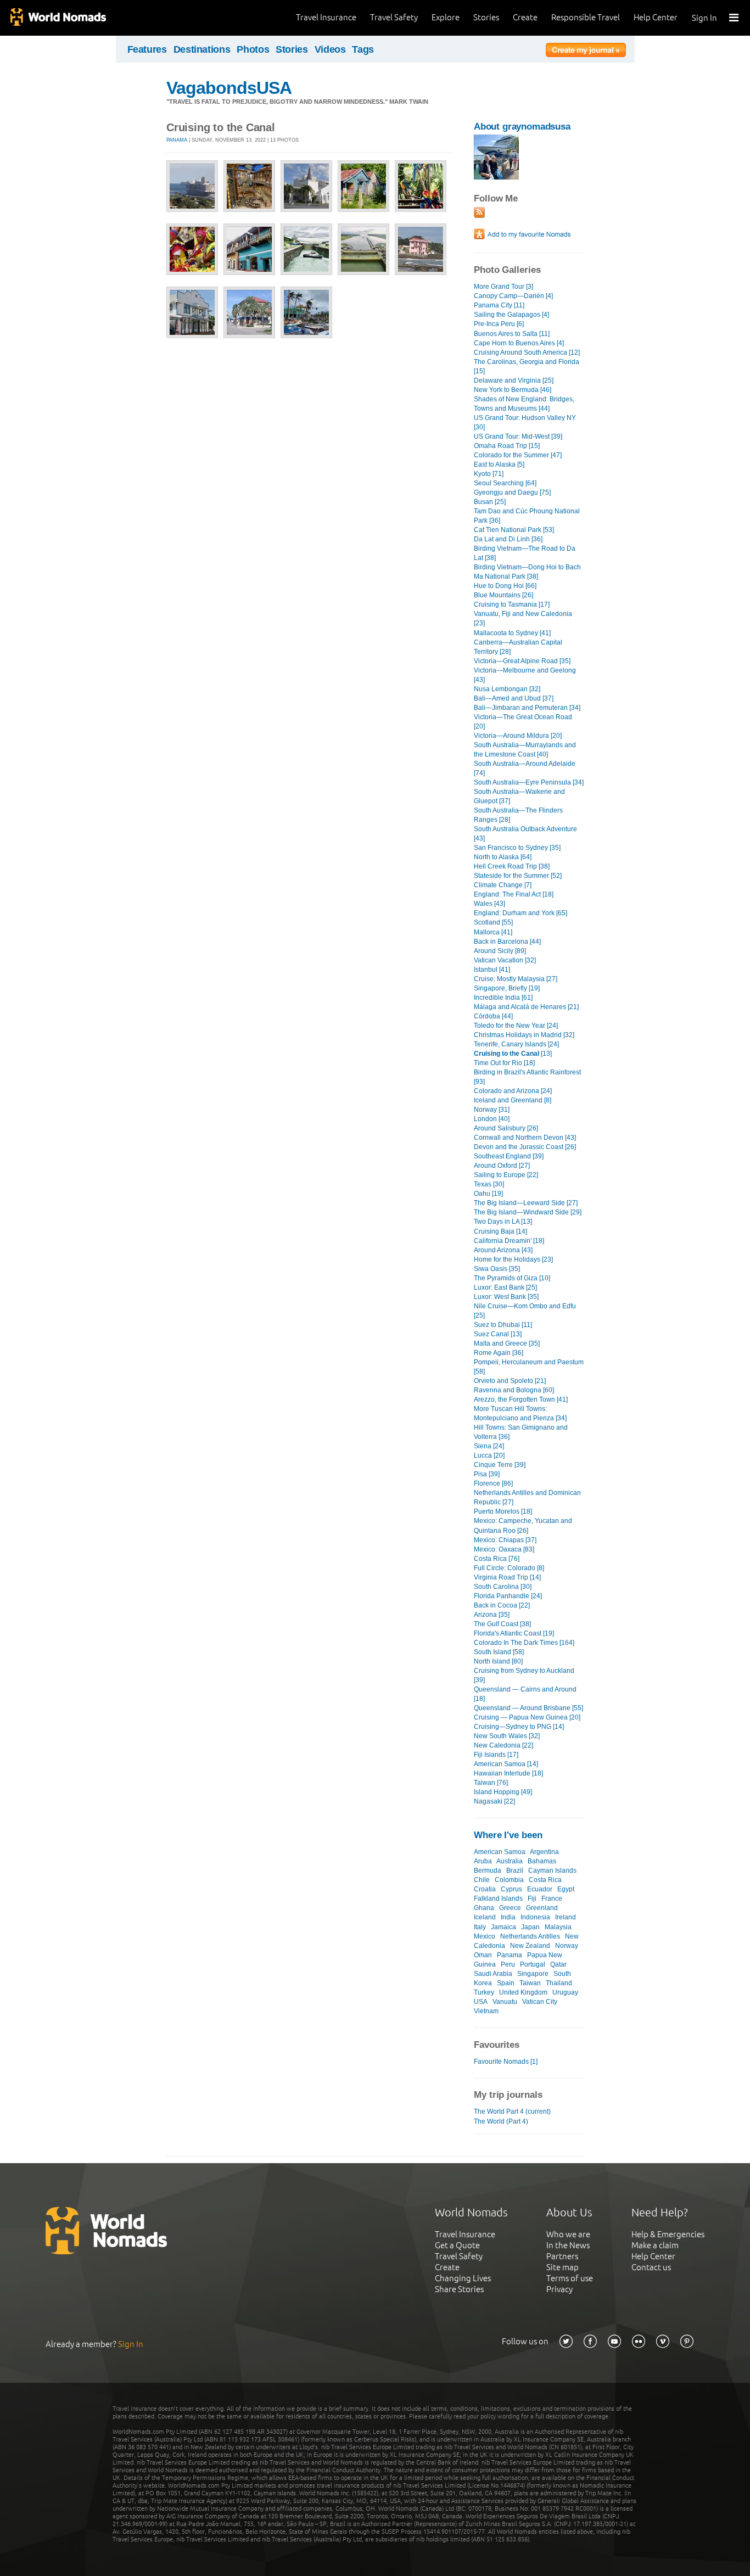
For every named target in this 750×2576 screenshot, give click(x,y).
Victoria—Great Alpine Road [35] (522, 661)
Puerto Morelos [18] (503, 1511)
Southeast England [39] (509, 1156)
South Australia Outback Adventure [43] (525, 834)
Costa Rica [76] (497, 1559)
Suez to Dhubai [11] (503, 1325)
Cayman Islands (552, 1871)
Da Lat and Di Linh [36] (508, 539)
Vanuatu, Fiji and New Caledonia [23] (523, 618)
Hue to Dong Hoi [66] (505, 586)
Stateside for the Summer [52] (518, 876)
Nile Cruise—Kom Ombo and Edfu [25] (525, 1311)
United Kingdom (523, 1992)
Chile (482, 1880)
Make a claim (655, 2245)
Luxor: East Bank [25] (505, 1287)
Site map (562, 2267)
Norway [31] (492, 1110)
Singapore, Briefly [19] (507, 988)
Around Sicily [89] (500, 951)
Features (147, 49)
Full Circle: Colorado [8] (509, 1568)
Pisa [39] (487, 1474)
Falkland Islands (498, 1899)
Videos (330, 49)
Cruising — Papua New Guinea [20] (527, 1717)
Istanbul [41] (492, 970)
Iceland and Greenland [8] (513, 1100)
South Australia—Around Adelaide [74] (525, 768)
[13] (513, 1054)
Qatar (558, 1964)
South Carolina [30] (503, 1587)
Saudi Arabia (493, 1974)
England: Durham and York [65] (520, 913)
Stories (486, 17)
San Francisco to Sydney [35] (517, 848)
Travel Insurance (326, 17)
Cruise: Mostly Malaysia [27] (516, 979)
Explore (446, 17)
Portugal (533, 1964)
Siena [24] (489, 1446)
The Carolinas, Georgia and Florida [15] (527, 366)
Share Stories (459, 2289)
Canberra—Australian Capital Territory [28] (518, 647)
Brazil (515, 1871)
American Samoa (500, 1852)
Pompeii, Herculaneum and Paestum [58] (529, 1367)
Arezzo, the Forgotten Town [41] (521, 1399)
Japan (530, 1927)
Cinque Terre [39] (500, 1465)
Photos (253, 49)
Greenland (542, 1908)
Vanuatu (505, 2002)
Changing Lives (463, 2278)
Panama (177, 140)
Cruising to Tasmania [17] (512, 604)
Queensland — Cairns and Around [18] (525, 1694)
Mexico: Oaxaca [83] (504, 1549)
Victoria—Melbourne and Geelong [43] (525, 675)
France (552, 1899)
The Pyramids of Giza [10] (512, 1278)
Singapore (533, 1974)
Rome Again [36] (499, 1353)
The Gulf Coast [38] (502, 1624)
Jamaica (503, 1927)
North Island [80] (498, 1661)
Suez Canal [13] (498, 1334)
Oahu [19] (488, 1194)
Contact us (651, 2267)
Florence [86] (493, 1483)
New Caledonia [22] (503, 1745)
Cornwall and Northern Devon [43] (525, 1138)
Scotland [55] (493, 922)
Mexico (485, 1936)
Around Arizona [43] (503, 1250)
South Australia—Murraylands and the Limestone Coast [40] (525, 750)
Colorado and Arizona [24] (513, 1091)
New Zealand (530, 1946)
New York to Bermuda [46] (513, 390)
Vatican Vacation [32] (505, 960)
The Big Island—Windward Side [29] (528, 1212)
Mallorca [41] (493, 932)
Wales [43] (489, 904)
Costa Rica (545, 1880)
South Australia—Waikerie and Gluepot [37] (519, 796)
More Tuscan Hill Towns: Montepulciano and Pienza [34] (520, 1413)
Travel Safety (394, 17)
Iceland (485, 1917)
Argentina (544, 1852)
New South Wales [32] (507, 1736)
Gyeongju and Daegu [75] (512, 492)
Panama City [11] (499, 305)
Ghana (484, 1908)
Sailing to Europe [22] (506, 1175)
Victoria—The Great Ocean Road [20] (523, 722)
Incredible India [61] (503, 998)
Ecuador (540, 1889)
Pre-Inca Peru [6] (499, 324)
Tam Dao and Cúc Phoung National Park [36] (527, 516)
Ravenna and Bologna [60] (514, 1390)
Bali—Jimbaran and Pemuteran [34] (527, 708)
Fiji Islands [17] (496, 1755)
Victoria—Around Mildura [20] (518, 736)
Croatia (485, 1889)
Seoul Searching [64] (505, 483)
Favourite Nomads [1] (506, 2062)
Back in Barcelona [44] (507, 942)
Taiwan (530, 1983)
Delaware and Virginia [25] (514, 380)
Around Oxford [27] (502, 1166)
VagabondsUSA (229, 88)
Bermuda (488, 1871)
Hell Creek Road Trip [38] (512, 866)
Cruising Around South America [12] (527, 352)
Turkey (484, 1992)
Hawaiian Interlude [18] (508, 1773)
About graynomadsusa (522, 127)
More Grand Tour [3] (503, 287)
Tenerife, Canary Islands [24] (516, 1044)
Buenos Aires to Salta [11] (512, 334)
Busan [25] (490, 502)
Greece (510, 1908)
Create (525, 17)
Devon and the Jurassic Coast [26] (525, 1147)
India (508, 1917)
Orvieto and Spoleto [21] (510, 1381)
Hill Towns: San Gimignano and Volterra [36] (521, 1432)
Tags (363, 49)
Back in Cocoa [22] (502, 1605)
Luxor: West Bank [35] (506, 1297)
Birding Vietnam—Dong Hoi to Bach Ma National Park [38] (527, 572)
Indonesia (535, 1917)
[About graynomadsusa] (496, 177)
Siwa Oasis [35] (497, 1269)
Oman (483, 1955)
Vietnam (486, 2011)
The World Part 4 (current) (512, 2112)
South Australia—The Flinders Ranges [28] (518, 815)
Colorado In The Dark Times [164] (524, 1643)
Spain (506, 1983)
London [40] (492, 1119)
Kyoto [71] (489, 474)
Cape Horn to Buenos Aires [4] (519, 343)
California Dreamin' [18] (509, 1241)
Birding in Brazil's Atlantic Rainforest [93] (527, 1077)
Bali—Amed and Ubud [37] (514, 698)
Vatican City (540, 2002)
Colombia (509, 1880)
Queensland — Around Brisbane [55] (528, 1708)
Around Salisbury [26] (506, 1128)
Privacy (559, 2289)
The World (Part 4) (501, 2121)
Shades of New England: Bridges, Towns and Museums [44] (524, 404)
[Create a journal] (586, 52)
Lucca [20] (489, 1455)
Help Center (656, 17)
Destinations (202, 49)
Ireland (566, 1917)
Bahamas (542, 1861)
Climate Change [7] (503, 885)
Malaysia (558, 1927)
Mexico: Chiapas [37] (505, 1540)
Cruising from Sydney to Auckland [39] (524, 1675)
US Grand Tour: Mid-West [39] (518, 436)
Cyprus (511, 1889)
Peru (508, 1964)
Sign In (704, 18)
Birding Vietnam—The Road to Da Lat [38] (525, 553)
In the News (568, 2245)
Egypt (566, 1889)
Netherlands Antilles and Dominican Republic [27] (527, 1497)
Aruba (483, 1861)
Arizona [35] (492, 1615)
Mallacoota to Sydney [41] (512, 633)
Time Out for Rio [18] (504, 1063)
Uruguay (565, 1992)
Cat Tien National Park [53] (514, 530)
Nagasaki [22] (494, 1801)
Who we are (568, 2234)
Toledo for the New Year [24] (516, 1026)
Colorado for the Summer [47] (518, 455)
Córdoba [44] (493, 1016)
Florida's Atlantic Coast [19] (514, 1633)
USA (481, 2002)
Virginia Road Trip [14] (507, 1577)
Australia (510, 1861)
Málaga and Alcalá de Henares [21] (526, 1007)
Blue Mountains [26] (503, 595)
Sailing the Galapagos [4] (511, 315)
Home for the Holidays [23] (513, 1259)
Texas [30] (489, 1184)
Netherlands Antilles (530, 1936)
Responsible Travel (586, 17)
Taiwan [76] (491, 1783)
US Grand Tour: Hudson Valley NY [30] (525, 422)
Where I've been (508, 1835)
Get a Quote (457, 2245)
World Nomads (58, 18)
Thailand (559, 1983)
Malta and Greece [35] (507, 1343)
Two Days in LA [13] (503, 1222)
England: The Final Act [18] (514, 894)
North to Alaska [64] (503, 857)
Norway (567, 1946)
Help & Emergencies (668, 2234)
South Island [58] (499, 1652)
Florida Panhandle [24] (508, 1596)
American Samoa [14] (506, 1764)
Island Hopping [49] (503, 1792)
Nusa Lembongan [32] (507, 689)
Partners (562, 2256)
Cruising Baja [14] (500, 1231)
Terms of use (570, 2278)
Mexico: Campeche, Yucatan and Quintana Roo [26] (523, 1525)
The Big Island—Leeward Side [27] (526, 1203)
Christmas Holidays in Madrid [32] (524, 1035)
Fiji (532, 1899)
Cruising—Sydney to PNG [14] (519, 1727)
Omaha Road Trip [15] (507, 446)
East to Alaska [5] (499, 464)
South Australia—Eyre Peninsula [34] (529, 782)
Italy (480, 1927)
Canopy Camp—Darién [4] (513, 296)
